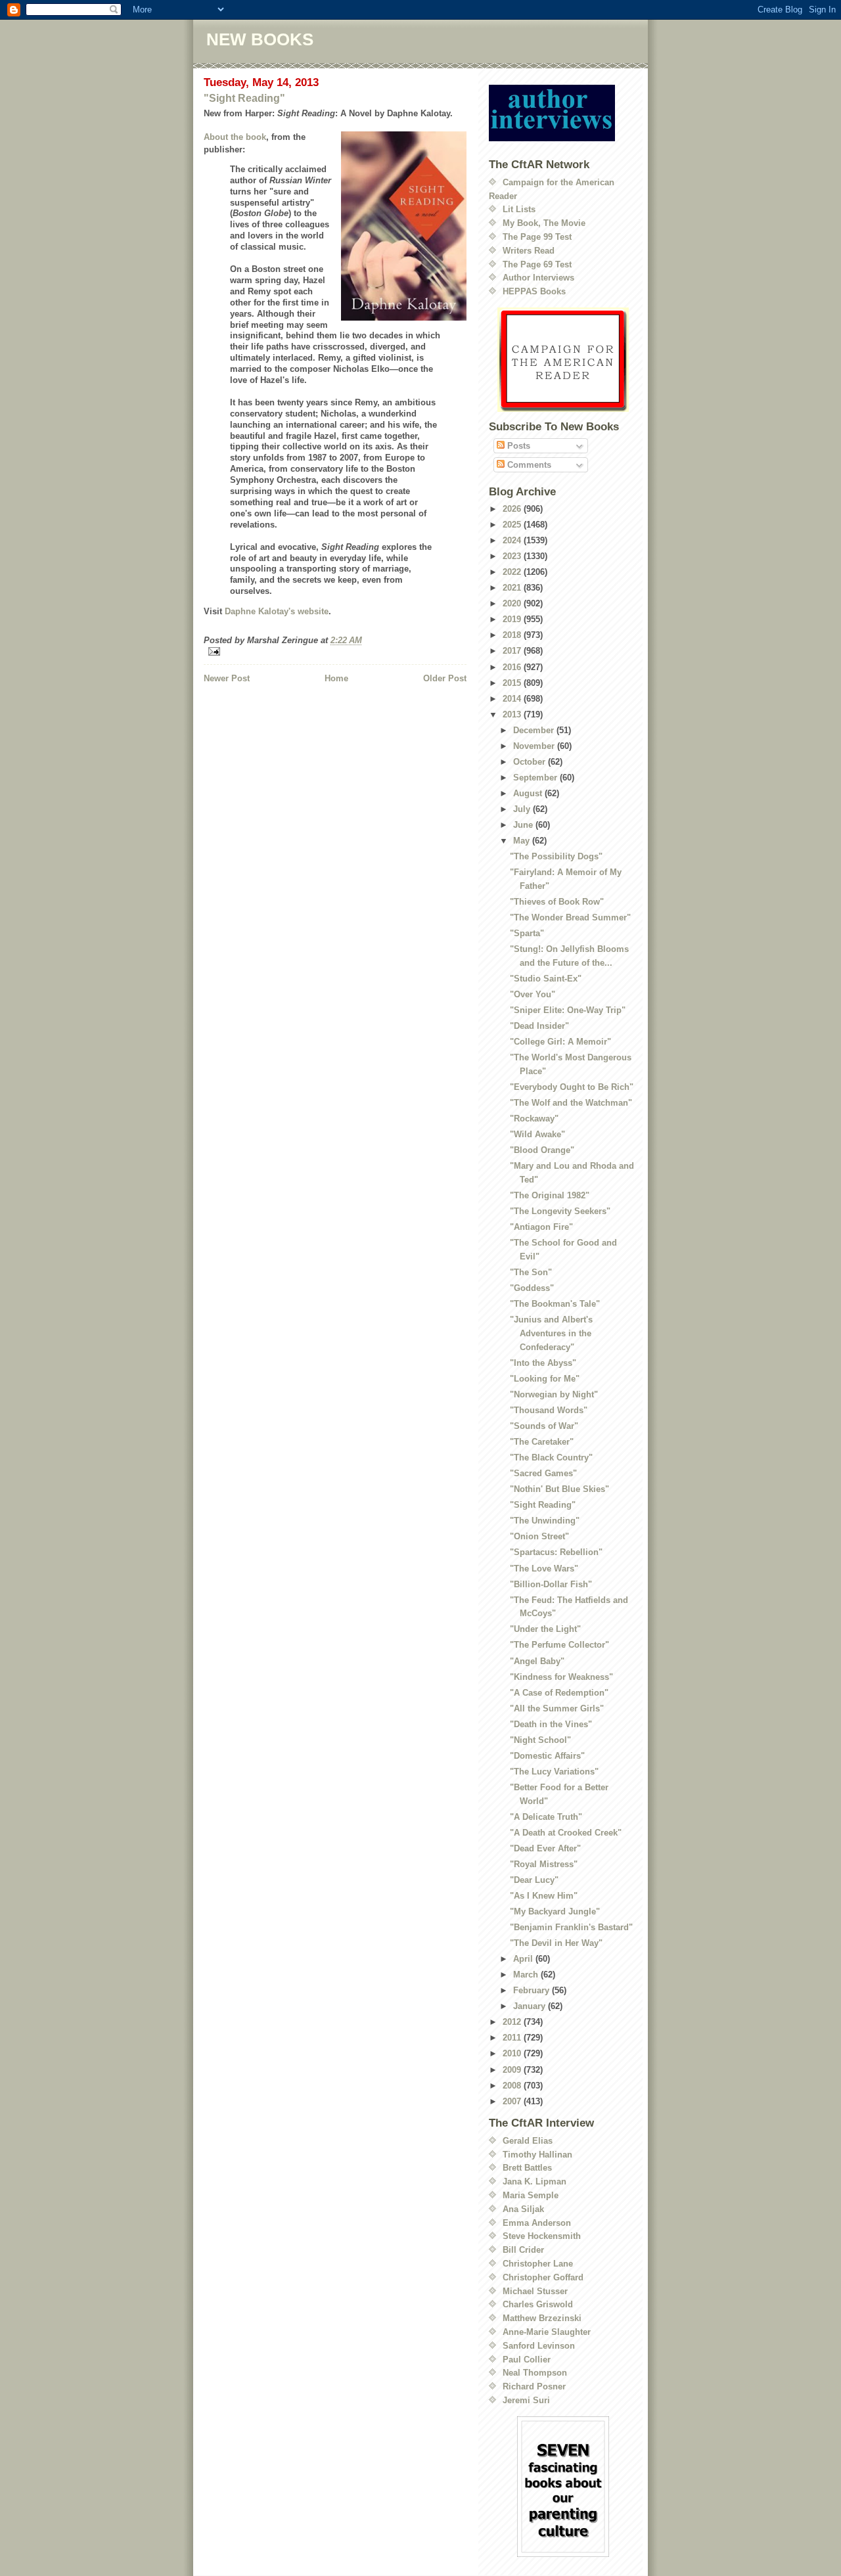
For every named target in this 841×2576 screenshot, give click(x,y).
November (535, 746)
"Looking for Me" (545, 1379)
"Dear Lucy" (534, 1880)
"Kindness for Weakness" (561, 1677)
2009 (513, 2070)
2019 (513, 619)
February (533, 1990)
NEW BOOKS (260, 39)
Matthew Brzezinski (542, 2318)
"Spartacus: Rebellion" (556, 1552)
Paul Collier (527, 2360)
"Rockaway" (534, 1119)
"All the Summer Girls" (557, 1708)
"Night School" (540, 1740)
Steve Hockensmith (542, 2236)
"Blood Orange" (542, 1150)
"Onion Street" (539, 1536)
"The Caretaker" (542, 1442)
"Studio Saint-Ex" (546, 979)
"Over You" (533, 994)
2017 (513, 651)
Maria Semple (531, 2195)
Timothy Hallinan (537, 2155)
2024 (513, 540)
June (524, 825)
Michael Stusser (535, 2291)
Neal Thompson (535, 2373)
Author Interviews (538, 278)
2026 (513, 509)
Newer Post (227, 678)
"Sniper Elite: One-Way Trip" (568, 1010)
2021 (513, 588)
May (523, 841)
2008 (513, 2086)
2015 (513, 683)
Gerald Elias (528, 2141)
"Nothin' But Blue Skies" (559, 1489)
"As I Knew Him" (544, 1896)
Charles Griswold (538, 2304)
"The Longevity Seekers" (560, 1211)
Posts (517, 446)
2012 (513, 2022)
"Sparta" (527, 933)
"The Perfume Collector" (559, 1645)
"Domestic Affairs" (547, 1756)
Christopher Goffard (543, 2277)
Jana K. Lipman (534, 2181)
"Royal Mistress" (544, 1864)
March (527, 1975)
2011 (513, 2038)
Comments (528, 465)
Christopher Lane (538, 2264)
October (531, 762)
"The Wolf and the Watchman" (571, 1103)
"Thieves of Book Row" (557, 902)
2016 (513, 667)
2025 (513, 525)
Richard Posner (534, 2386)
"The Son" (531, 1272)
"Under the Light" (545, 1629)
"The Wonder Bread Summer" (570, 917)
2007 (513, 2101)
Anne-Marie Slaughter (547, 2332)
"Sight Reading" (244, 98)
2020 (513, 603)
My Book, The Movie (544, 223)
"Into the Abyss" (543, 1363)
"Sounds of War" (544, 1426)
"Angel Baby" (537, 1661)
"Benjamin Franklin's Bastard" (571, 1927)
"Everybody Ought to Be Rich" (572, 1087)
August (529, 793)
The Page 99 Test (537, 237)
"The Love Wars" (544, 1569)
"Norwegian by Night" (554, 1394)
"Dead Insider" (539, 1026)
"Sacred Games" (543, 1473)
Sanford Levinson (539, 2346)
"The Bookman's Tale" (555, 1304)
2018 (513, 635)
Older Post (445, 678)
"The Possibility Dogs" (556, 856)
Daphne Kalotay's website (277, 611)
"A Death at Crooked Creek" (566, 1833)
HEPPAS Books (534, 291)
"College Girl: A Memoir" (560, 1042)
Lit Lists (519, 209)
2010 (513, 2053)
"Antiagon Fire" (541, 1227)
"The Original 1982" (550, 1195)
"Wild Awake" (537, 1134)
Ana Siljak (523, 2209)
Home (336, 678)
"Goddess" (532, 1288)
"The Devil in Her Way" (556, 1943)
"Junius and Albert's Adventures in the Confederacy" (551, 1333)
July (523, 809)
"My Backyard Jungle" (555, 1911)
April (524, 1959)
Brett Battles (527, 2168)
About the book (235, 137)
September (536, 778)
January (531, 2006)
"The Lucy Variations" (554, 1772)
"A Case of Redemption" (559, 1693)
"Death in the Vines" (551, 1724)
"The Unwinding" (545, 1521)
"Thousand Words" (549, 1410)
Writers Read (529, 251)
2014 (513, 699)
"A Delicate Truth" (546, 1817)
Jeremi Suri (526, 2400)
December (535, 730)
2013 (513, 714)
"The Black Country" (551, 1457)
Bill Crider (523, 2250)
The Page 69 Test (537, 264)
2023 (513, 556)
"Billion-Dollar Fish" (551, 1584)
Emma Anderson (537, 2223)
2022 (513, 572)
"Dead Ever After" (545, 1848)
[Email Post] (335, 651)
